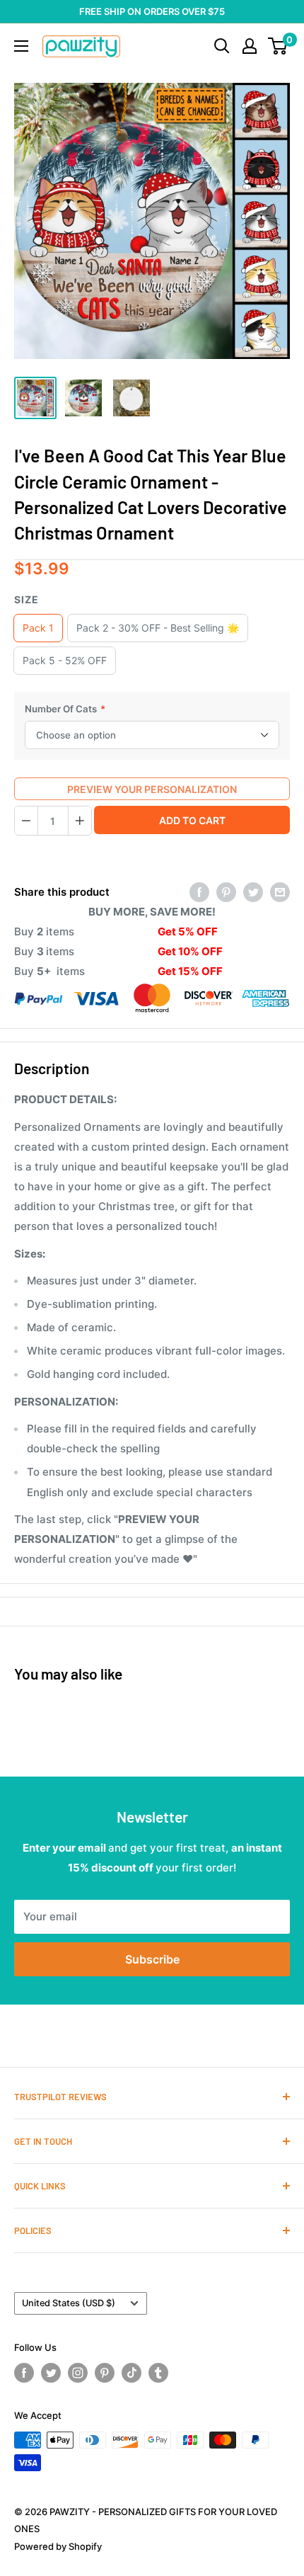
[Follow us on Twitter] (51, 2373)
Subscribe (152, 1959)
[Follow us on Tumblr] (158, 2373)
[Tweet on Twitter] (253, 892)
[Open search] (222, 46)
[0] (278, 46)
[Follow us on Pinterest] (105, 2373)
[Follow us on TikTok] (131, 2373)
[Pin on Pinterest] (226, 892)
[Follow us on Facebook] (24, 2373)
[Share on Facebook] (199, 892)
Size (27, 599)
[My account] (250, 46)
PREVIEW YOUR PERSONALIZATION (152, 789)
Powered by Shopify (58, 2546)
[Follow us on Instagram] (78, 2373)
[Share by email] (280, 892)
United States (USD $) (69, 2303)
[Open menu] (21, 46)
